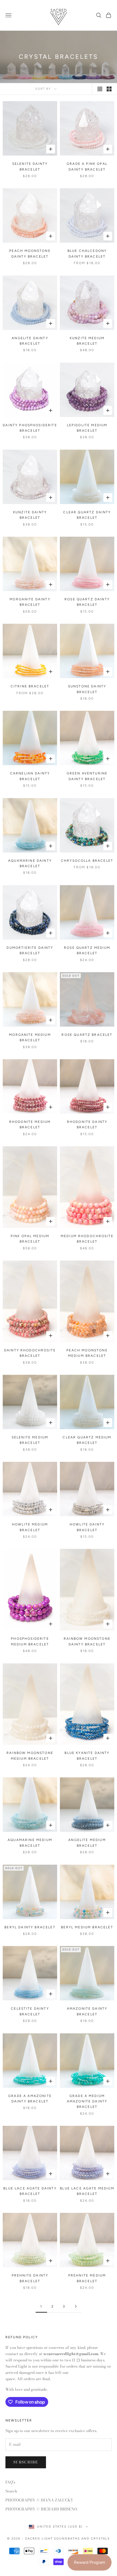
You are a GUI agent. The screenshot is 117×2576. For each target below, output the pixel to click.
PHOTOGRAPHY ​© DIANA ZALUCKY (39, 2500)
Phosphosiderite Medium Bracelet (30, 1641)
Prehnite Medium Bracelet (87, 2278)
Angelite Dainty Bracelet (30, 341)
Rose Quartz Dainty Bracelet (87, 602)
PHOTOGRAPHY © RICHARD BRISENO (41, 2509)
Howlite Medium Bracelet (30, 1527)
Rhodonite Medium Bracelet (30, 1125)
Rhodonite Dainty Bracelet (87, 1125)
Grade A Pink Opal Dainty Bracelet (87, 166)
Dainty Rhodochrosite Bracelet (30, 1353)
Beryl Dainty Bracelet (30, 1927)
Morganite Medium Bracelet (30, 1037)
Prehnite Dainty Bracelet (30, 2278)
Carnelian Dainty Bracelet (30, 776)
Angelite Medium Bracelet (87, 1843)
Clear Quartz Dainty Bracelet (87, 515)
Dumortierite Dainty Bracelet (30, 950)
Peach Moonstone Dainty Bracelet (30, 254)
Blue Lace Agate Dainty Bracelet (30, 2191)
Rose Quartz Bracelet (87, 1035)
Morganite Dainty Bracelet (30, 602)
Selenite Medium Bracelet (30, 1440)
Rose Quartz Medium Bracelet (87, 950)
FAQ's (10, 2482)
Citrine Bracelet (30, 686)
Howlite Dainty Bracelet (87, 1527)
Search (11, 2491)
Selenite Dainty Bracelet (30, 166)
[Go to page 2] (76, 2306)
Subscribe (26, 2462)
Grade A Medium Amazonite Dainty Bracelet (87, 2101)
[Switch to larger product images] (100, 89)
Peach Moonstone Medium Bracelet (87, 1353)
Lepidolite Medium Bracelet (87, 428)
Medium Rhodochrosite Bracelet (87, 1239)
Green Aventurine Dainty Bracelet (87, 776)
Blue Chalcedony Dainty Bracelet (87, 254)
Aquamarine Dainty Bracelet (30, 863)
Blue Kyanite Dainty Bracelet (87, 1756)
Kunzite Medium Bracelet (87, 341)
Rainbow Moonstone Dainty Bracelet (87, 1641)
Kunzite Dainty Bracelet (30, 515)
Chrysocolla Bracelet (87, 861)
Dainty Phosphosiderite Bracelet (30, 428)
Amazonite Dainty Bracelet (87, 2011)
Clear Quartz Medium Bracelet (87, 1440)
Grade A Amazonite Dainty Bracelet (30, 2099)
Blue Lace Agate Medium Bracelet (87, 2191)
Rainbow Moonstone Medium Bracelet (30, 1756)
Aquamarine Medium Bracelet (30, 1843)
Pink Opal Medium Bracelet (30, 1239)
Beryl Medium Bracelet (87, 1927)
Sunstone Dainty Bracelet (87, 689)
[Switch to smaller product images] (109, 89)
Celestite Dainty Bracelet (30, 2011)
